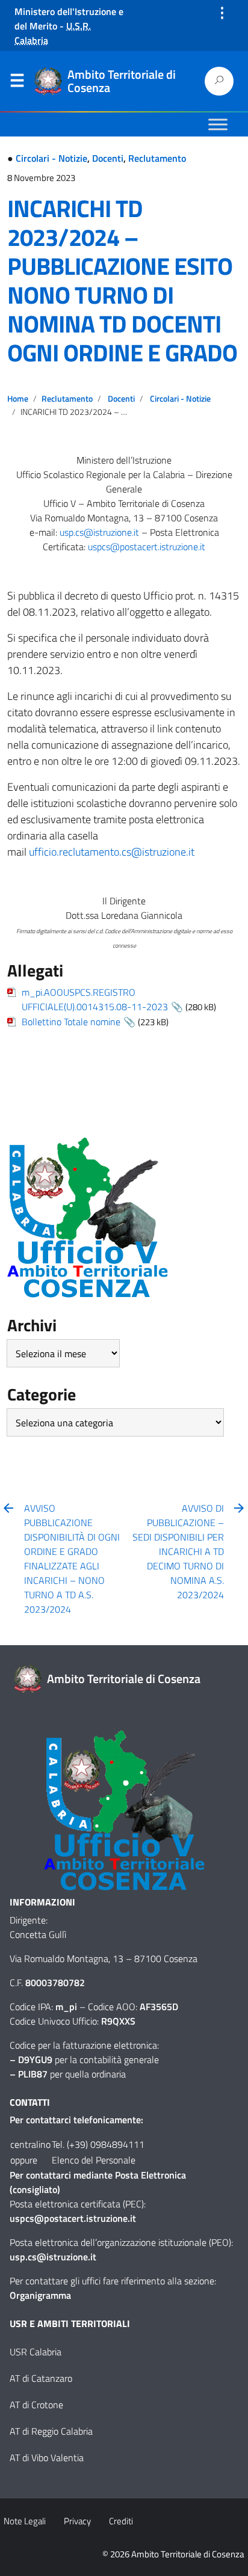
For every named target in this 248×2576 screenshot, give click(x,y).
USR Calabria (36, 2352)
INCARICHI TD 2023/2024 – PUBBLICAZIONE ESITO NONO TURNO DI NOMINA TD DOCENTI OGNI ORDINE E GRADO (122, 281)
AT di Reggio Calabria (51, 2431)
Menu (17, 83)
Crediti (121, 2521)
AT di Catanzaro (41, 2378)
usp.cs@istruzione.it (99, 532)
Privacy (77, 2521)
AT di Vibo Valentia (47, 2458)
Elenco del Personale (94, 2160)
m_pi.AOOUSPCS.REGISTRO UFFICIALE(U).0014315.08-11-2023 (95, 999)
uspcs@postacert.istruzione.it (147, 547)
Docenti (108, 158)
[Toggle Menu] (218, 124)
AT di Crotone (36, 2405)
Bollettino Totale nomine (71, 1022)
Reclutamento (157, 158)
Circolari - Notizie (51, 158)
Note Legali (25, 2521)
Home (18, 399)
